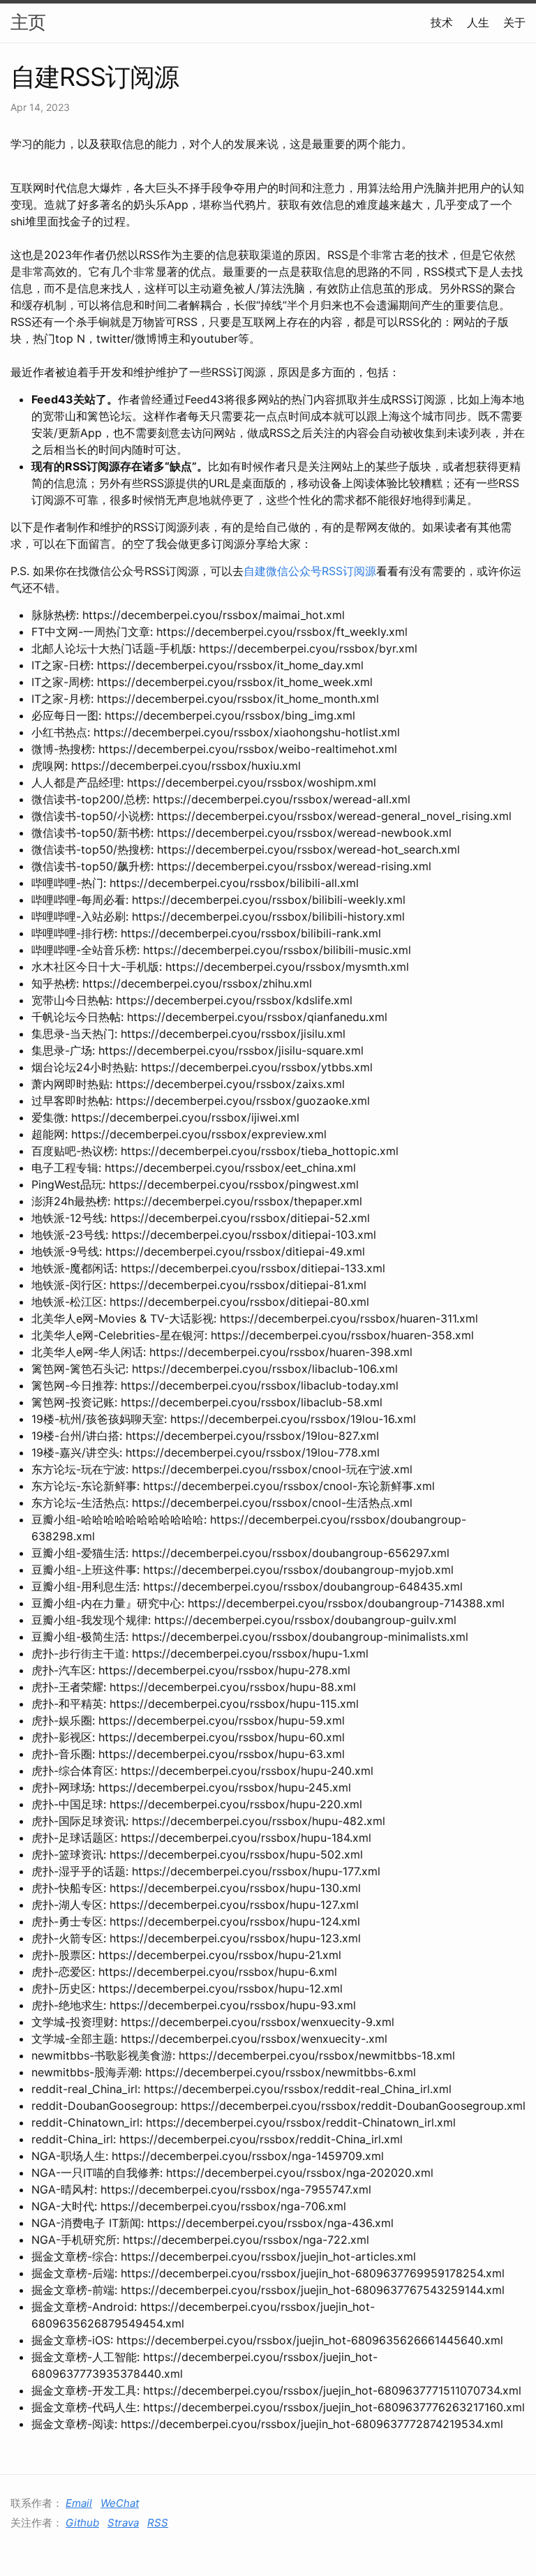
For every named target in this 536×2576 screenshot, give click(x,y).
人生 (478, 22)
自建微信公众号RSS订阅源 (310, 571)
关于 (514, 22)
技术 (442, 22)
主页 (28, 22)
